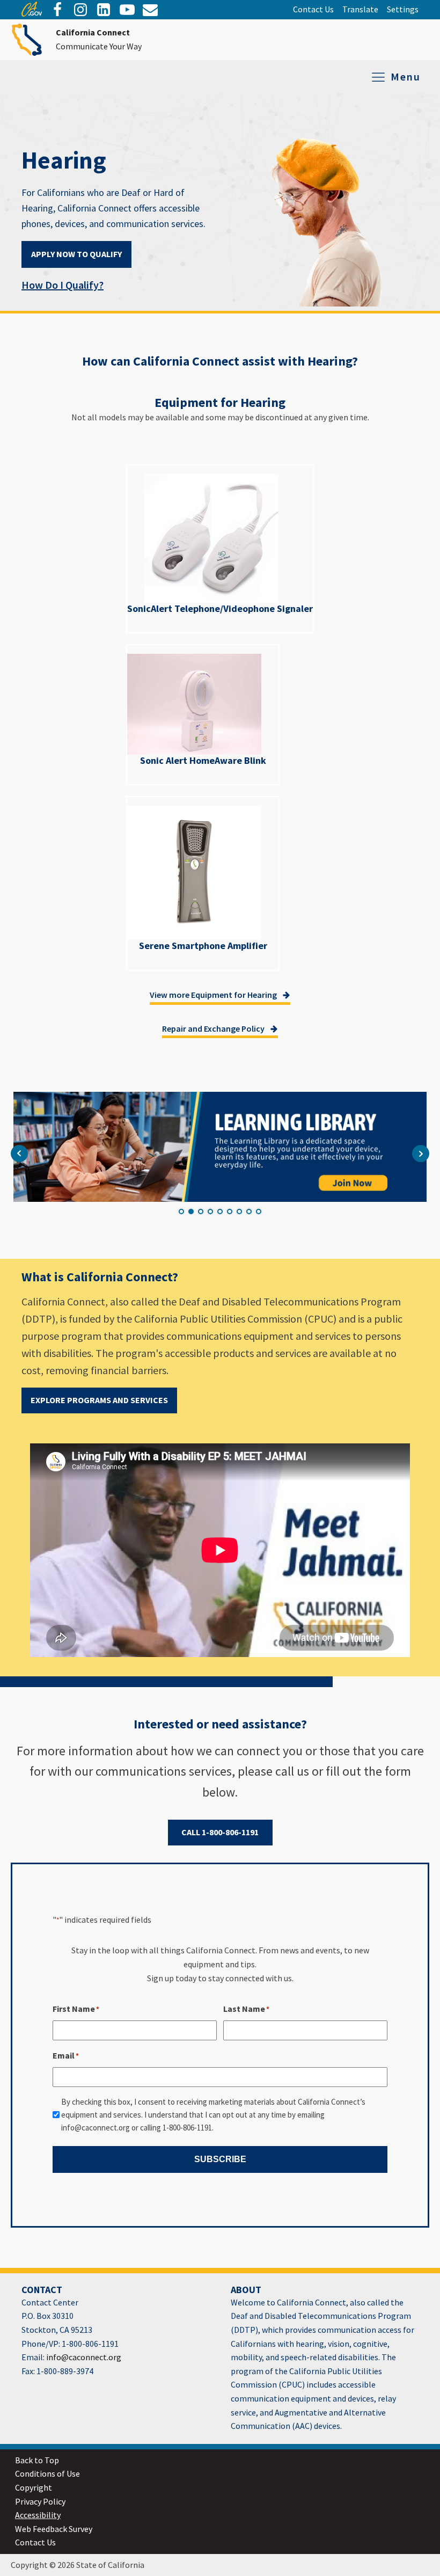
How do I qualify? (63, 285)
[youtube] (127, 10)
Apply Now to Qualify (76, 254)
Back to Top (37, 2460)
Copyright (34, 2487)
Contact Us (313, 9)
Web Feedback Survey (54, 2529)
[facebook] (57, 10)
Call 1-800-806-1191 (220, 1832)
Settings (403, 9)
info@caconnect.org (83, 2357)
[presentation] (32, 13)
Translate (360, 9)
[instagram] (80, 10)
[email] (104, 10)
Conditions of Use (47, 2473)
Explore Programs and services (99, 1400)
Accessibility (38, 2515)
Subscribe (220, 2159)
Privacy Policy (40, 2501)
